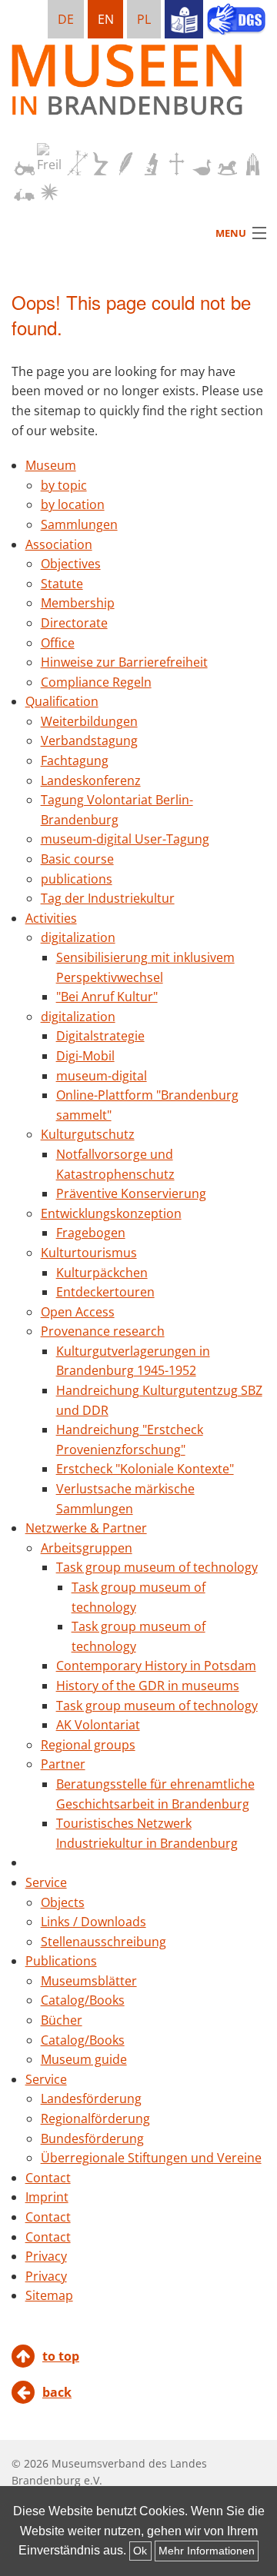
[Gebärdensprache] (236, 21)
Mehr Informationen (207, 2551)
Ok (140, 2551)
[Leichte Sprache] (184, 19)
